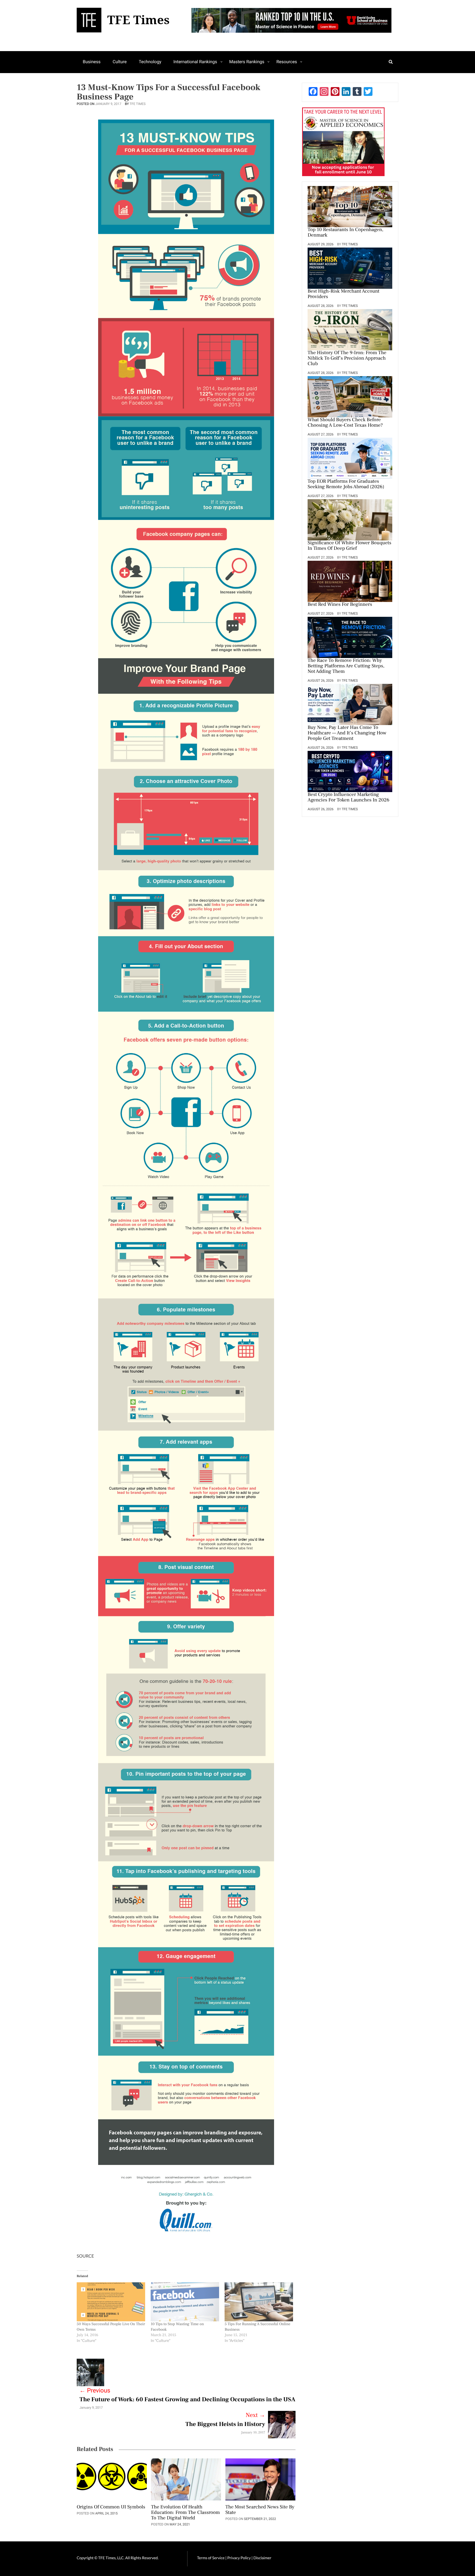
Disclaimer (262, 2558)
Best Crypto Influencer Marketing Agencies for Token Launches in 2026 (348, 798)
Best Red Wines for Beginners (340, 605)
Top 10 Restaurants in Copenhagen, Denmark (346, 233)
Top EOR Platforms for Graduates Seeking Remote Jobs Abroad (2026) (346, 484)
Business (92, 62)
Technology (150, 62)
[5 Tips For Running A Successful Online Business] (259, 2302)
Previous (95, 2391)
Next (256, 2415)
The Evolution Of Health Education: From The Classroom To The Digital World (185, 2513)
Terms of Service (211, 2558)
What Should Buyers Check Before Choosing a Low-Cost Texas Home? (345, 423)
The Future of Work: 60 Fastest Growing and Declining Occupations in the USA (187, 2400)
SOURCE (85, 2256)
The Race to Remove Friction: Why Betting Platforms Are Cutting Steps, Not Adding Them (346, 666)
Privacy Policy (239, 2558)
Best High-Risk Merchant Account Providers (343, 294)
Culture (120, 62)
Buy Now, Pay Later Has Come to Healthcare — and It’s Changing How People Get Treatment (347, 733)
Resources (287, 62)
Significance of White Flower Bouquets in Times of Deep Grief (349, 546)
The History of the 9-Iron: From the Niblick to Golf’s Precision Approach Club (347, 359)
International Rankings (195, 62)
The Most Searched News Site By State (260, 2510)
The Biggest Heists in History (225, 2424)
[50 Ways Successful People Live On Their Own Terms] (111, 2302)
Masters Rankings (247, 62)
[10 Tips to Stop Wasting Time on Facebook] (185, 2302)
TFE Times (137, 104)
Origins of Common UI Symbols (111, 2507)
